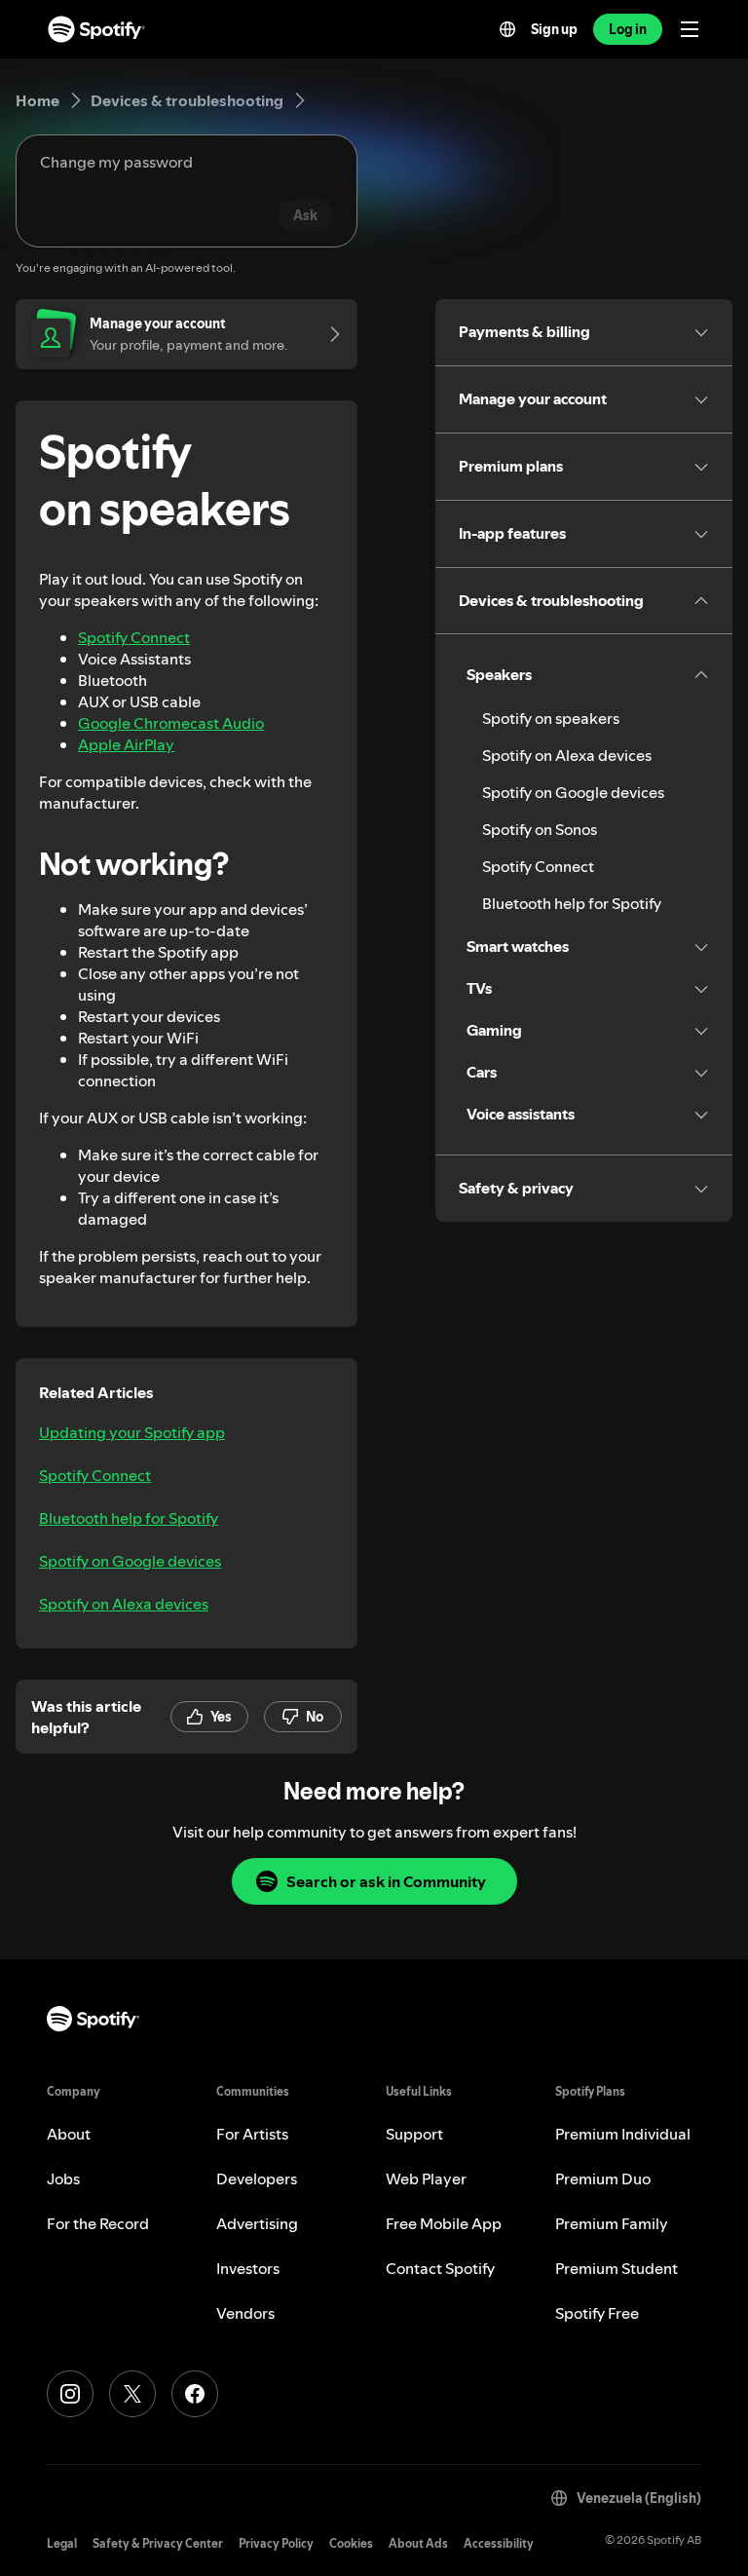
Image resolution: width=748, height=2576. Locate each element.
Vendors (245, 2313)
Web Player (426, 2178)
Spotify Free (597, 2313)
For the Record (98, 2223)
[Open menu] (690, 29)
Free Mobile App (444, 2223)
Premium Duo (603, 2178)
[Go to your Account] (328, 334)
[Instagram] (70, 2394)
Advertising (257, 2223)
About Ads (418, 2543)
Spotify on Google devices (130, 1561)
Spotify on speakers (551, 718)
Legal (62, 2543)
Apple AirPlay (126, 744)
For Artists (252, 2134)
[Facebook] (195, 2394)
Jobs (63, 2178)
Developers (257, 2178)
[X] (132, 2394)
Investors (248, 2268)
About (69, 2134)
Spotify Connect (134, 637)
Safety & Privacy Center (158, 2543)
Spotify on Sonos (540, 829)
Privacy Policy (276, 2543)
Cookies (351, 2543)
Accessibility (499, 2543)
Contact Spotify (440, 2268)
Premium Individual (623, 2134)
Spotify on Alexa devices (124, 1604)
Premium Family (612, 2223)
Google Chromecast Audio (171, 723)
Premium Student (617, 2268)
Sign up (554, 29)
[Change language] (507, 29)
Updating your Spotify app (132, 1432)
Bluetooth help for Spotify (129, 1518)
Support (414, 2134)
